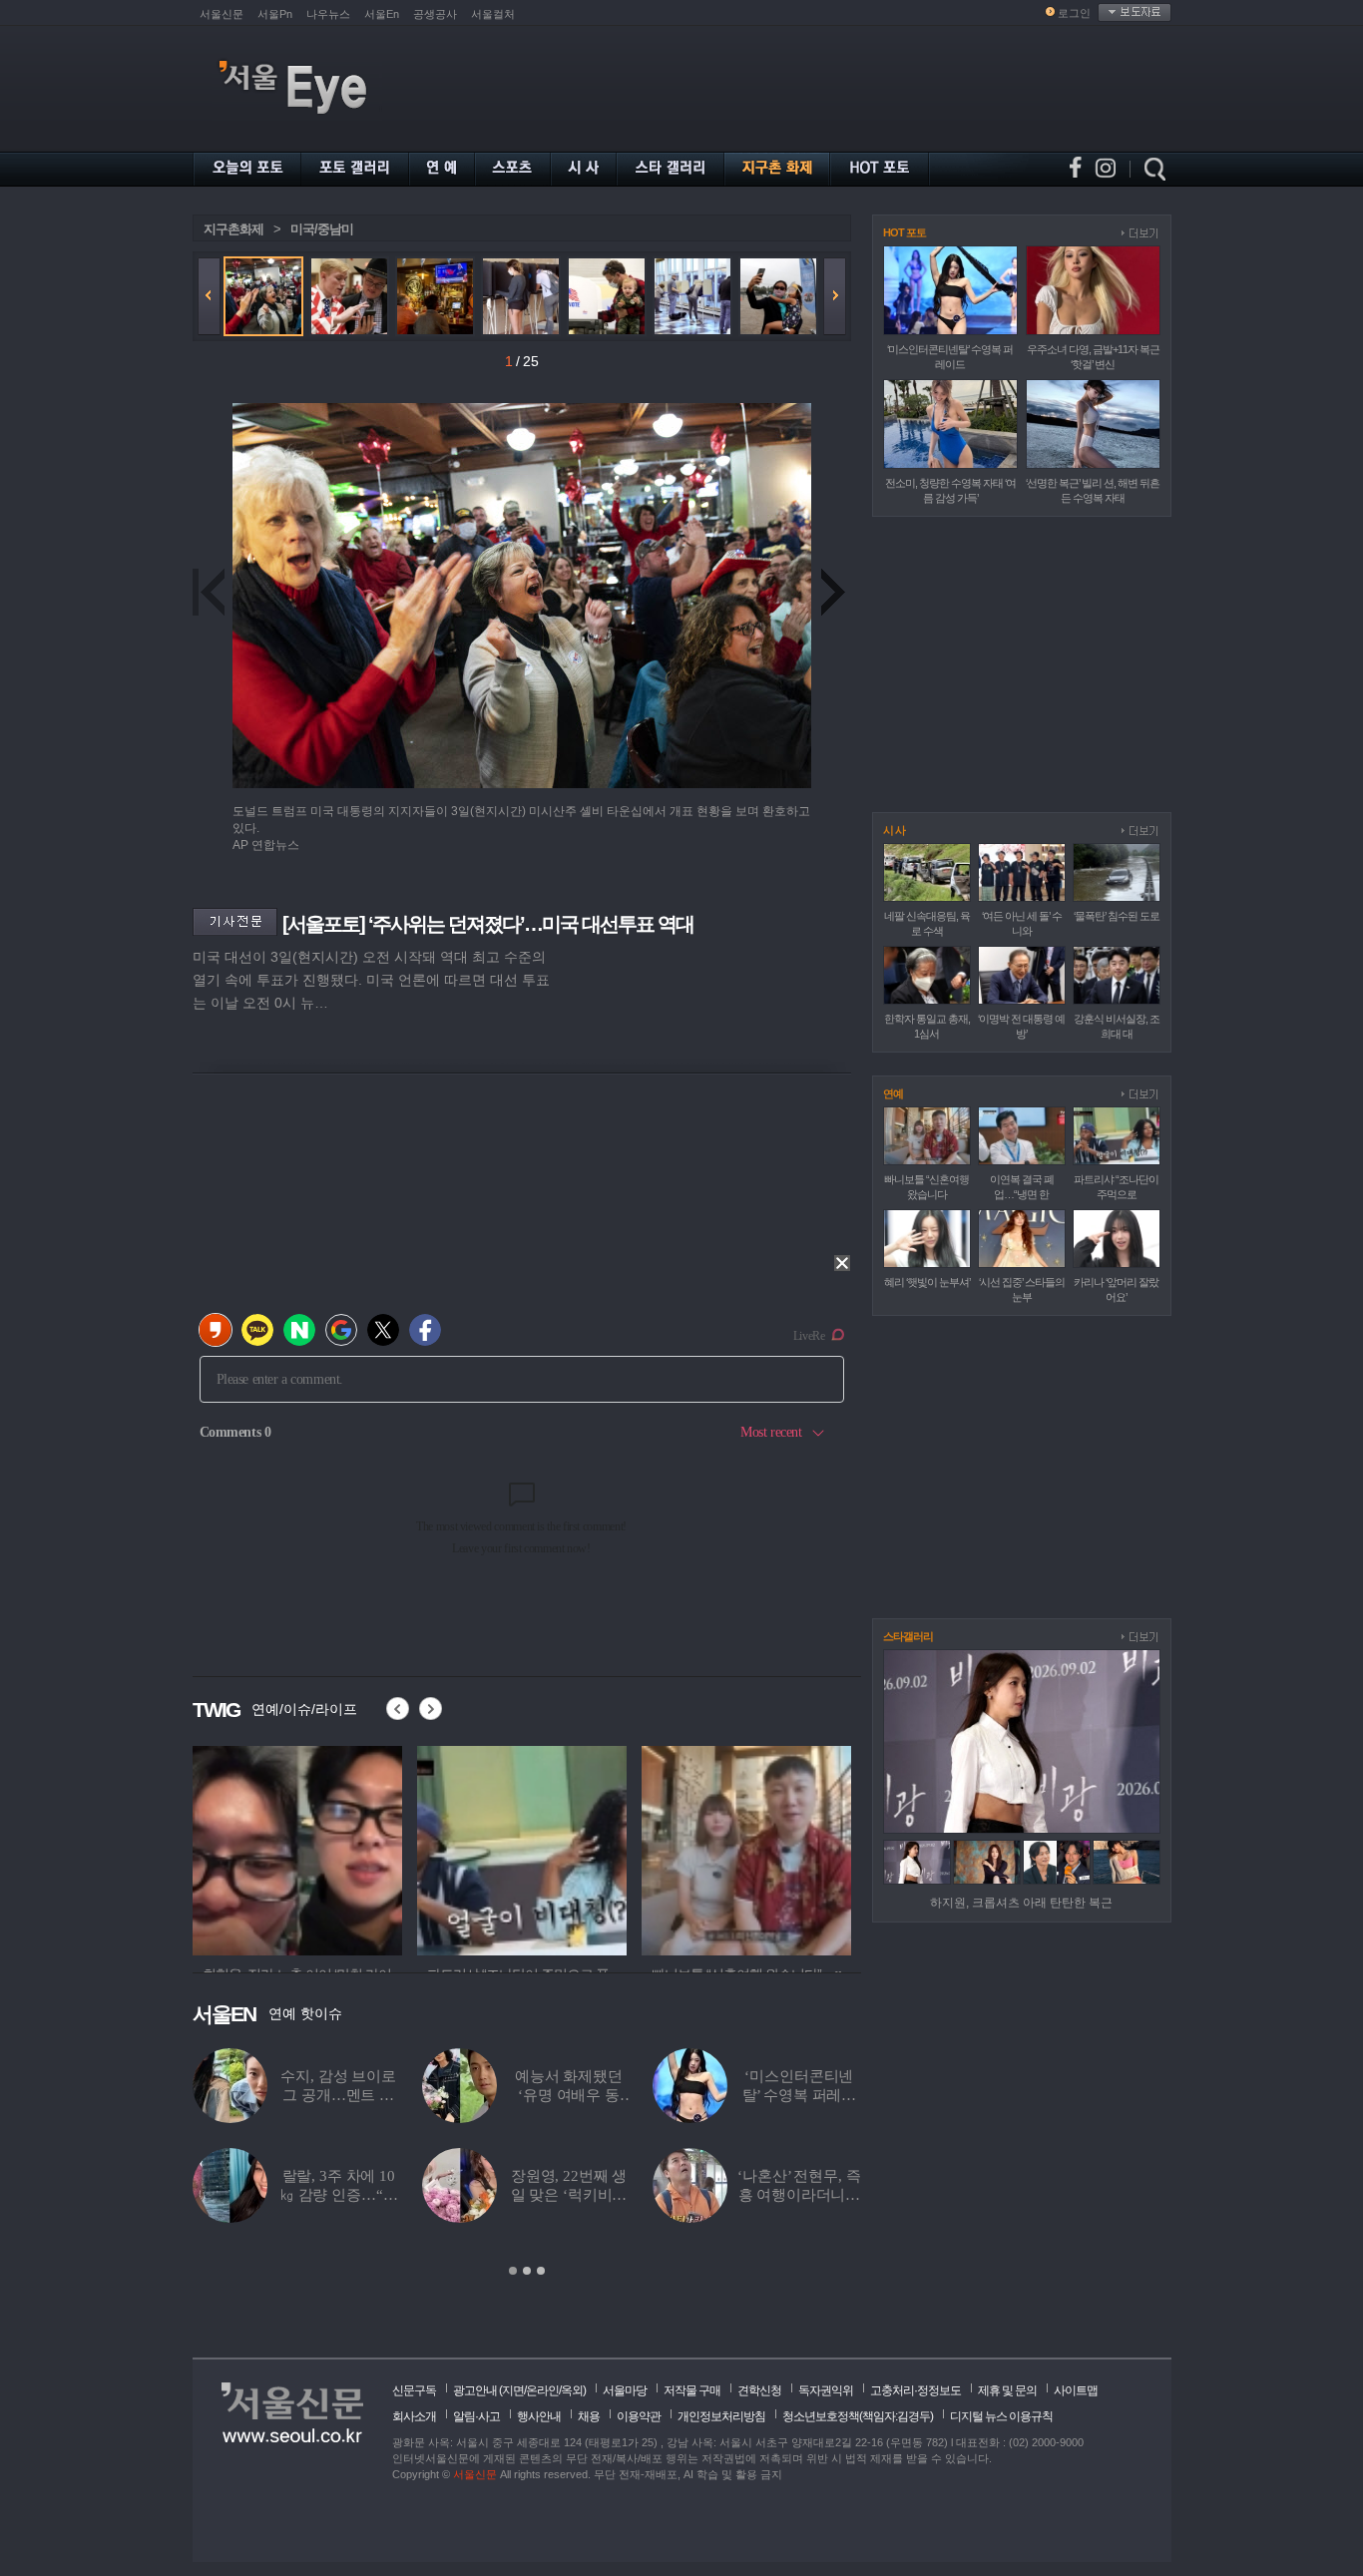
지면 (513, 2390)
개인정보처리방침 (721, 2416)
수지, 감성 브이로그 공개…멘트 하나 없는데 (338, 2095)
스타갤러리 (908, 1636)
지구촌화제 (233, 229)
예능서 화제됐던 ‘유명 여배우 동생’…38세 (569, 2095)
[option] (297, 1848)
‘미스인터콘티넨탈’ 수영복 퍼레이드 (800, 2095)
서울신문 (222, 14)
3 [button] (541, 2271)
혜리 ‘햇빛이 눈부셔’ (927, 1282)
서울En (382, 14)
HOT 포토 (905, 232)
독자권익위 (826, 2390)
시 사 (894, 830)
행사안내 (539, 2416)
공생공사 (435, 14)
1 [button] (513, 2271)
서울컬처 (493, 14)
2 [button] (527, 2271)
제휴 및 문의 (1007, 2390)
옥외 (572, 2390)
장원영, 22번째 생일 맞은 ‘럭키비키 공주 (569, 2195)
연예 (893, 1093)
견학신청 (759, 2390)
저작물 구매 (692, 2390)
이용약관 (639, 2416)
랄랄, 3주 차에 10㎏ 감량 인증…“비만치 (339, 2195)
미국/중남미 (322, 229)
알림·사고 (476, 2416)
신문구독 (414, 2390)
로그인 (1074, 13)
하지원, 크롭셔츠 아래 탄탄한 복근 (1021, 1903)
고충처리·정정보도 (915, 2390)
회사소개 (414, 2416)
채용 (589, 2416)
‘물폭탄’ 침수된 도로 (1117, 916)
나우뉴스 (328, 14)
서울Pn (275, 14)
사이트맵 (1076, 2390)
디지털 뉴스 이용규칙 (1001, 2416)
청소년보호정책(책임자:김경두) (858, 2416)
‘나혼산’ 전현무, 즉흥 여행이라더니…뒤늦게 (799, 2195)
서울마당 (625, 2390)
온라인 (542, 2390)
